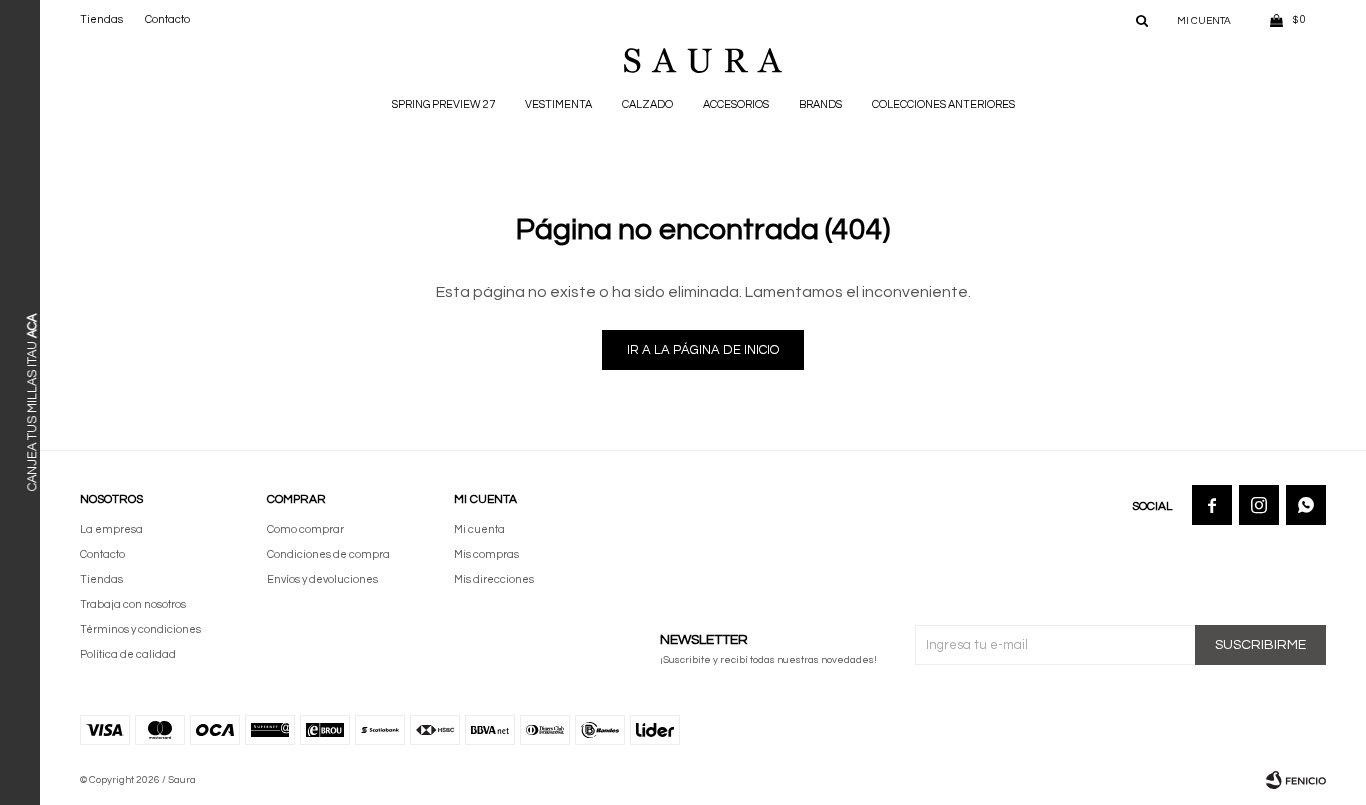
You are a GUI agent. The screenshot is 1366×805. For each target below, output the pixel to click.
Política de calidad (128, 654)
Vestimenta (558, 104)
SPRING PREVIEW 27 (443, 104)
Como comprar (305, 529)
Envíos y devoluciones (322, 579)
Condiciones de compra (328, 554)
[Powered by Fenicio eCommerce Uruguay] (1296, 780)
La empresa (111, 529)
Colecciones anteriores (943, 104)
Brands (820, 104)
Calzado (647, 104)
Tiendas (101, 19)
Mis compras (486, 554)
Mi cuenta (479, 529)
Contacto (167, 19)
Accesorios (736, 104)
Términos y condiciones (140, 629)
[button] (1142, 20)
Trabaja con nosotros (133, 604)
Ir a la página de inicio (703, 350)
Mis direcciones (494, 579)
